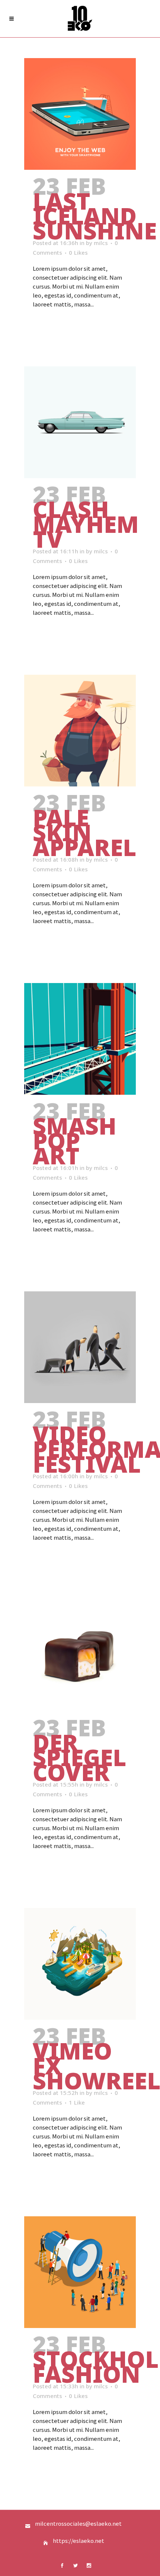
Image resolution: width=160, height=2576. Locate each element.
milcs (101, 243)
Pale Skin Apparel (84, 832)
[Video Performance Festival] (80, 1347)
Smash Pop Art (75, 1141)
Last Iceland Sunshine (95, 216)
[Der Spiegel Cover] (80, 1656)
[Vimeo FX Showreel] (80, 1964)
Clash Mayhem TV (86, 524)
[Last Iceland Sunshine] (80, 114)
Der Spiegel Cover (79, 1757)
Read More (52, 325)
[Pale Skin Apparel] (80, 731)
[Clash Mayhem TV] (80, 422)
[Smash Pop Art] (80, 1039)
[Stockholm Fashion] (80, 2272)
